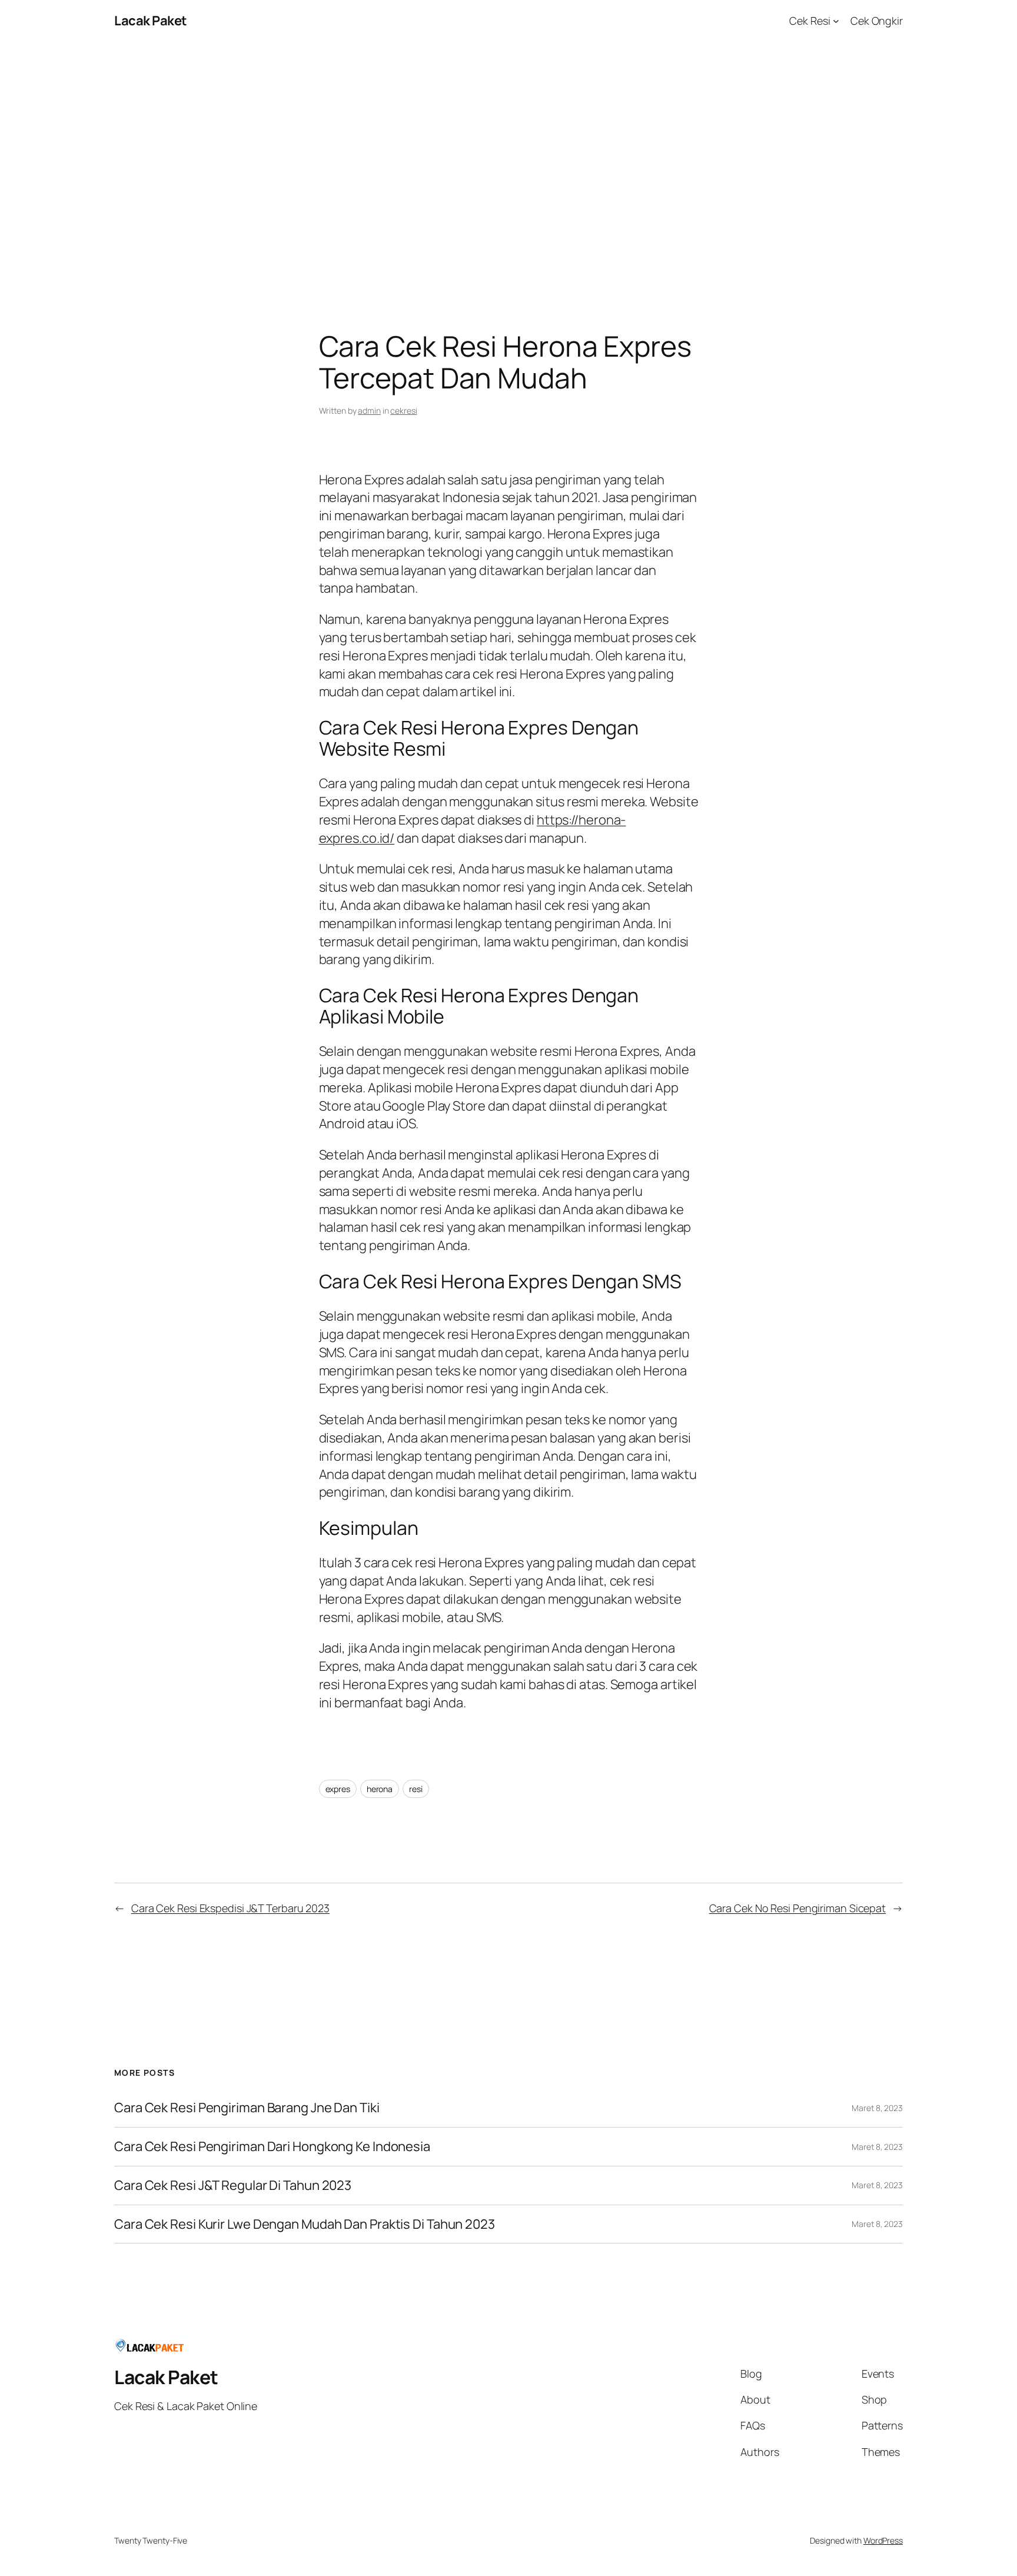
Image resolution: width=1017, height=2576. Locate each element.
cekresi (403, 411)
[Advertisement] (508, 165)
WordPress (883, 2540)
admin (369, 411)
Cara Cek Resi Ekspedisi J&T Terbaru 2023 (230, 1908)
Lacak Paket (151, 21)
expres (338, 1789)
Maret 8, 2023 (877, 2108)
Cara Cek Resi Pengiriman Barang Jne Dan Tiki (247, 2108)
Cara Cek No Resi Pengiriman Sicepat (798, 1908)
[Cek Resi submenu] (836, 21)
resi (416, 1789)
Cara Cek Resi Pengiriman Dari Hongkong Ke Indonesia (272, 2147)
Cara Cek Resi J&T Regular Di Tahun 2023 (233, 2186)
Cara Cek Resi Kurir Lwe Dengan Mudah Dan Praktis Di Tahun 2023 (305, 2224)
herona (380, 1789)
